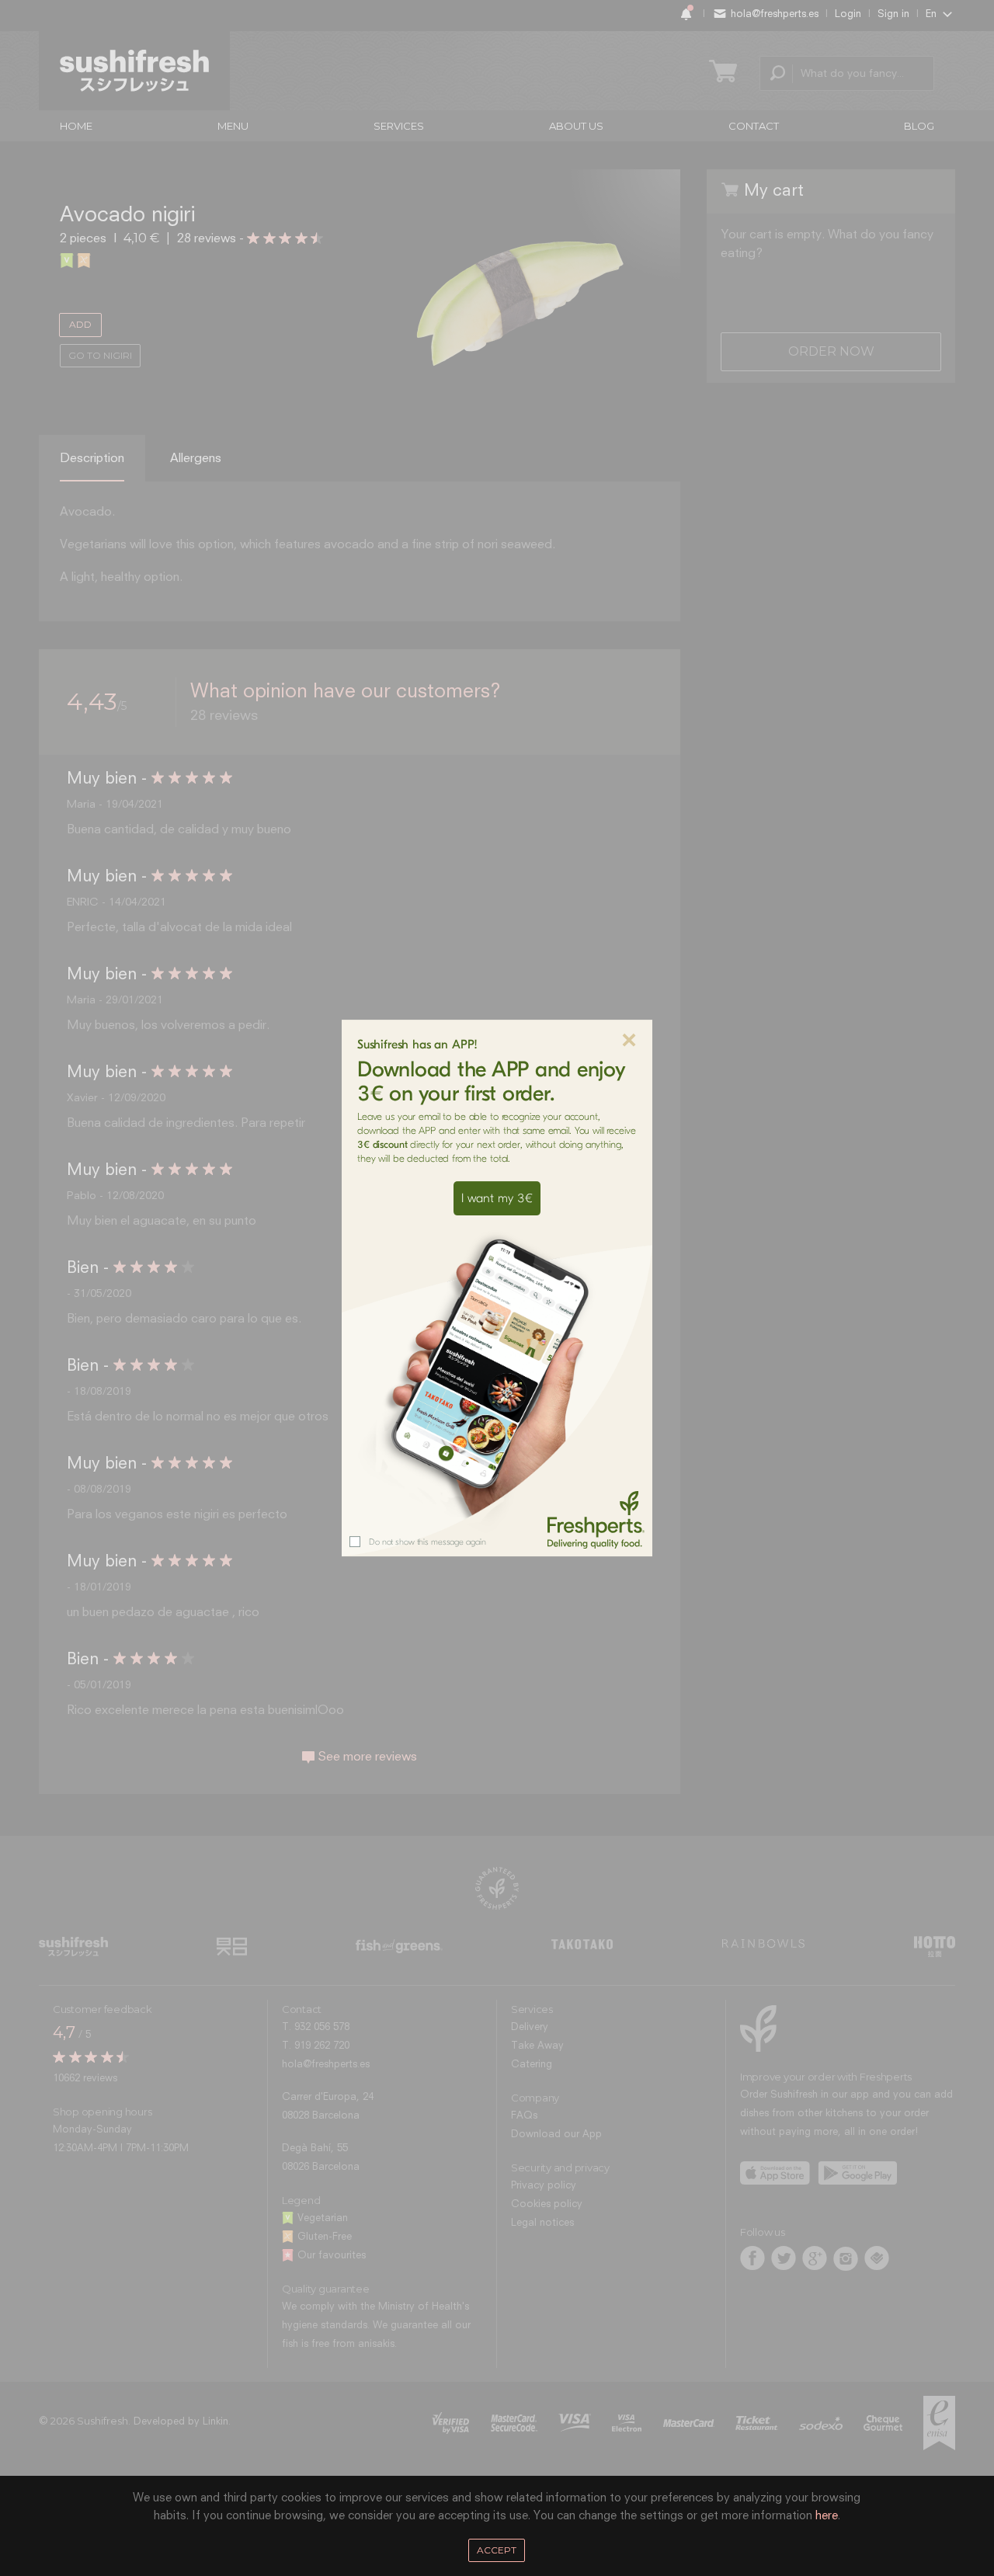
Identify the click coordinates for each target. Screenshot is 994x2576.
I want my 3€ (497, 1198)
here (827, 2516)
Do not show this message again (427, 1542)
